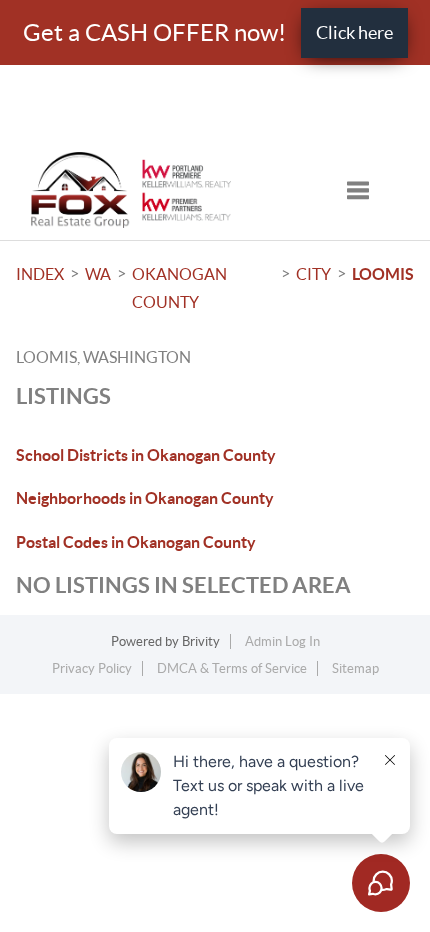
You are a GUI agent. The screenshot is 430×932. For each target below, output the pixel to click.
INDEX (40, 274)
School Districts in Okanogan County (146, 455)
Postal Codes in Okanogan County (136, 542)
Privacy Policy (92, 668)
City (313, 274)
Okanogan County (179, 288)
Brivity (201, 641)
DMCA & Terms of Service (232, 668)
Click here (354, 32)
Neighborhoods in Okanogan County (145, 498)
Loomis (383, 274)
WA (98, 274)
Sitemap (355, 668)
